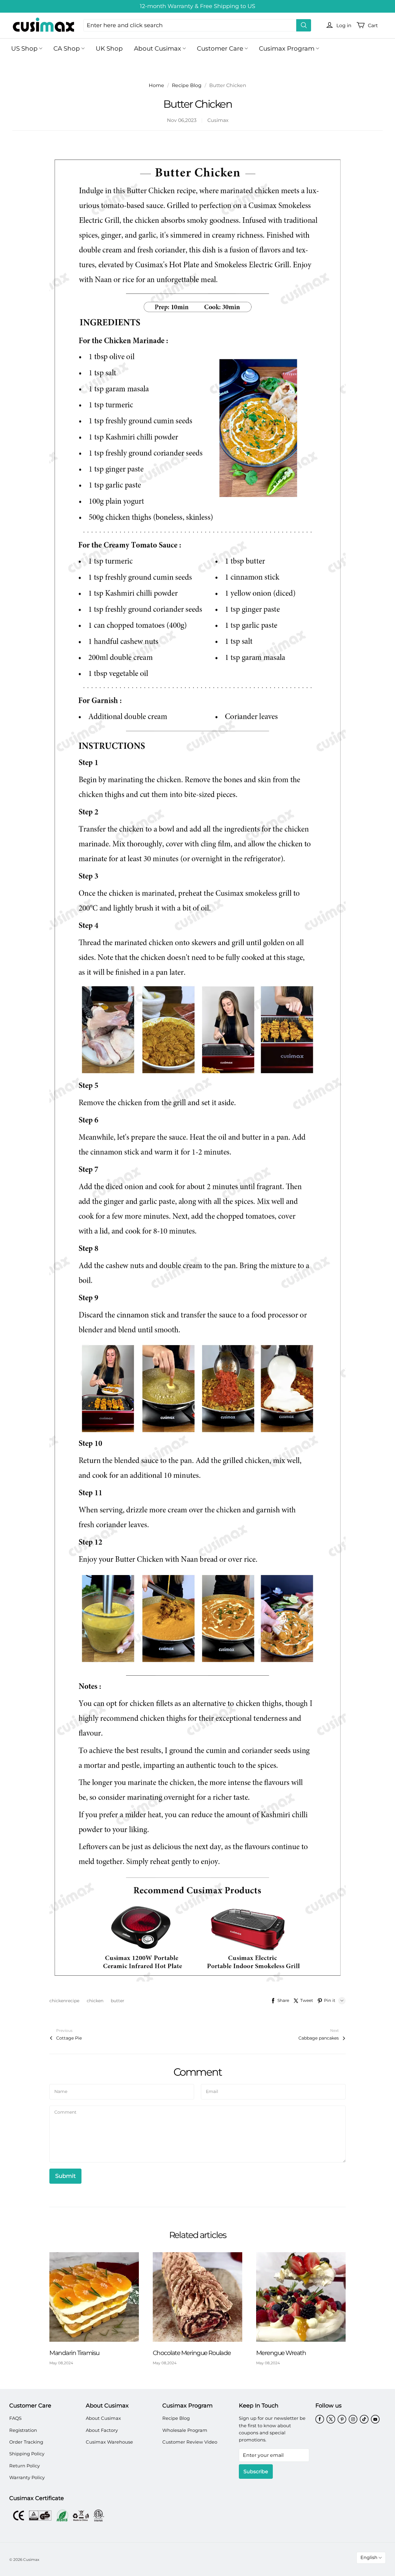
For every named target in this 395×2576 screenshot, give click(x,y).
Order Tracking (26, 2442)
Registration (23, 2430)
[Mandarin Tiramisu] (94, 2297)
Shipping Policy (27, 2454)
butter (118, 2001)
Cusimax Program (287, 48)
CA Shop (67, 48)
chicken (96, 2001)
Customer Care (220, 48)
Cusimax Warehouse (109, 2442)
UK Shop (109, 48)
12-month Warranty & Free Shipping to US (197, 6)
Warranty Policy (27, 2478)
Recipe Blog (187, 85)
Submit (65, 2176)
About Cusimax (158, 48)
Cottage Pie (69, 2038)
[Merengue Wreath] (301, 2297)
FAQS (15, 2418)
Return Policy (25, 2466)
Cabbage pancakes (319, 2038)
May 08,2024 (61, 2363)
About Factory (102, 2430)
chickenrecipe (65, 2001)
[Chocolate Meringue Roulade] (197, 2297)
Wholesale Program (185, 2430)
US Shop (24, 48)
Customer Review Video (190, 2442)
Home (156, 85)
